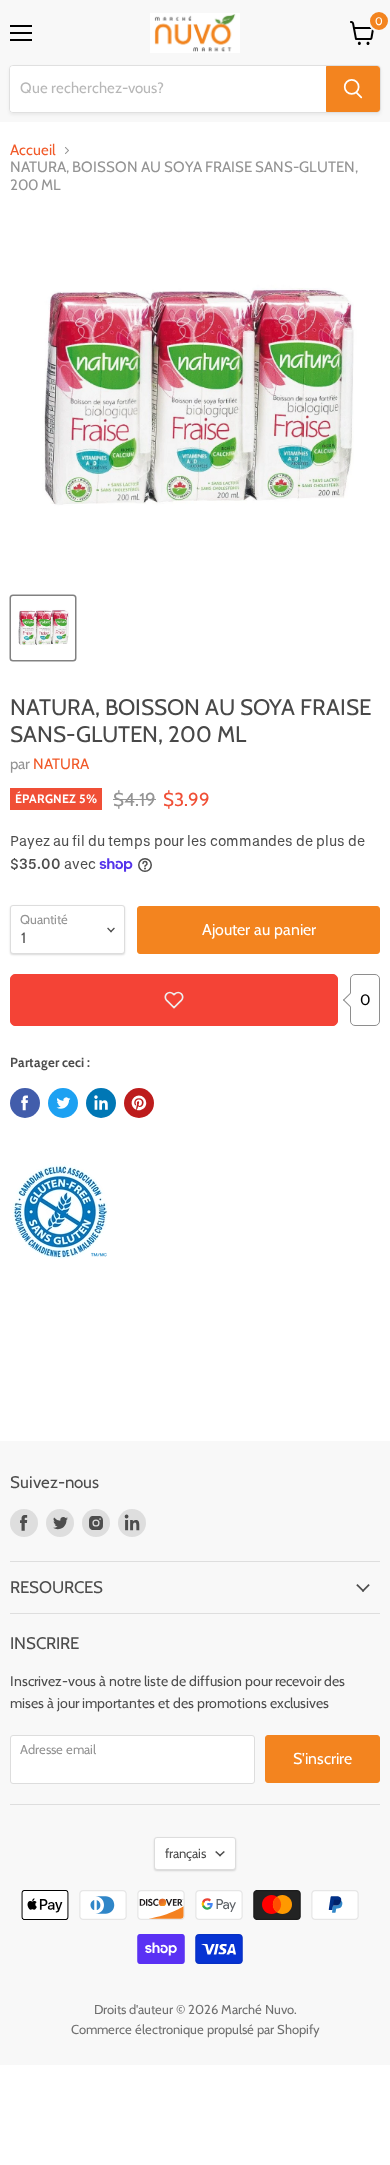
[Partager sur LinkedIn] (101, 1103)
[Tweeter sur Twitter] (63, 1103)
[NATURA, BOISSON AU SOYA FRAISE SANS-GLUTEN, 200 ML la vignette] (43, 628)
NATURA (61, 764)
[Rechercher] (353, 89)
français (185, 1853)
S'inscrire (322, 1758)
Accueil (33, 150)
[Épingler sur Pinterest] (139, 1103)
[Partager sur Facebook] (25, 1103)
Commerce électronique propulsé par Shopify (195, 2029)
